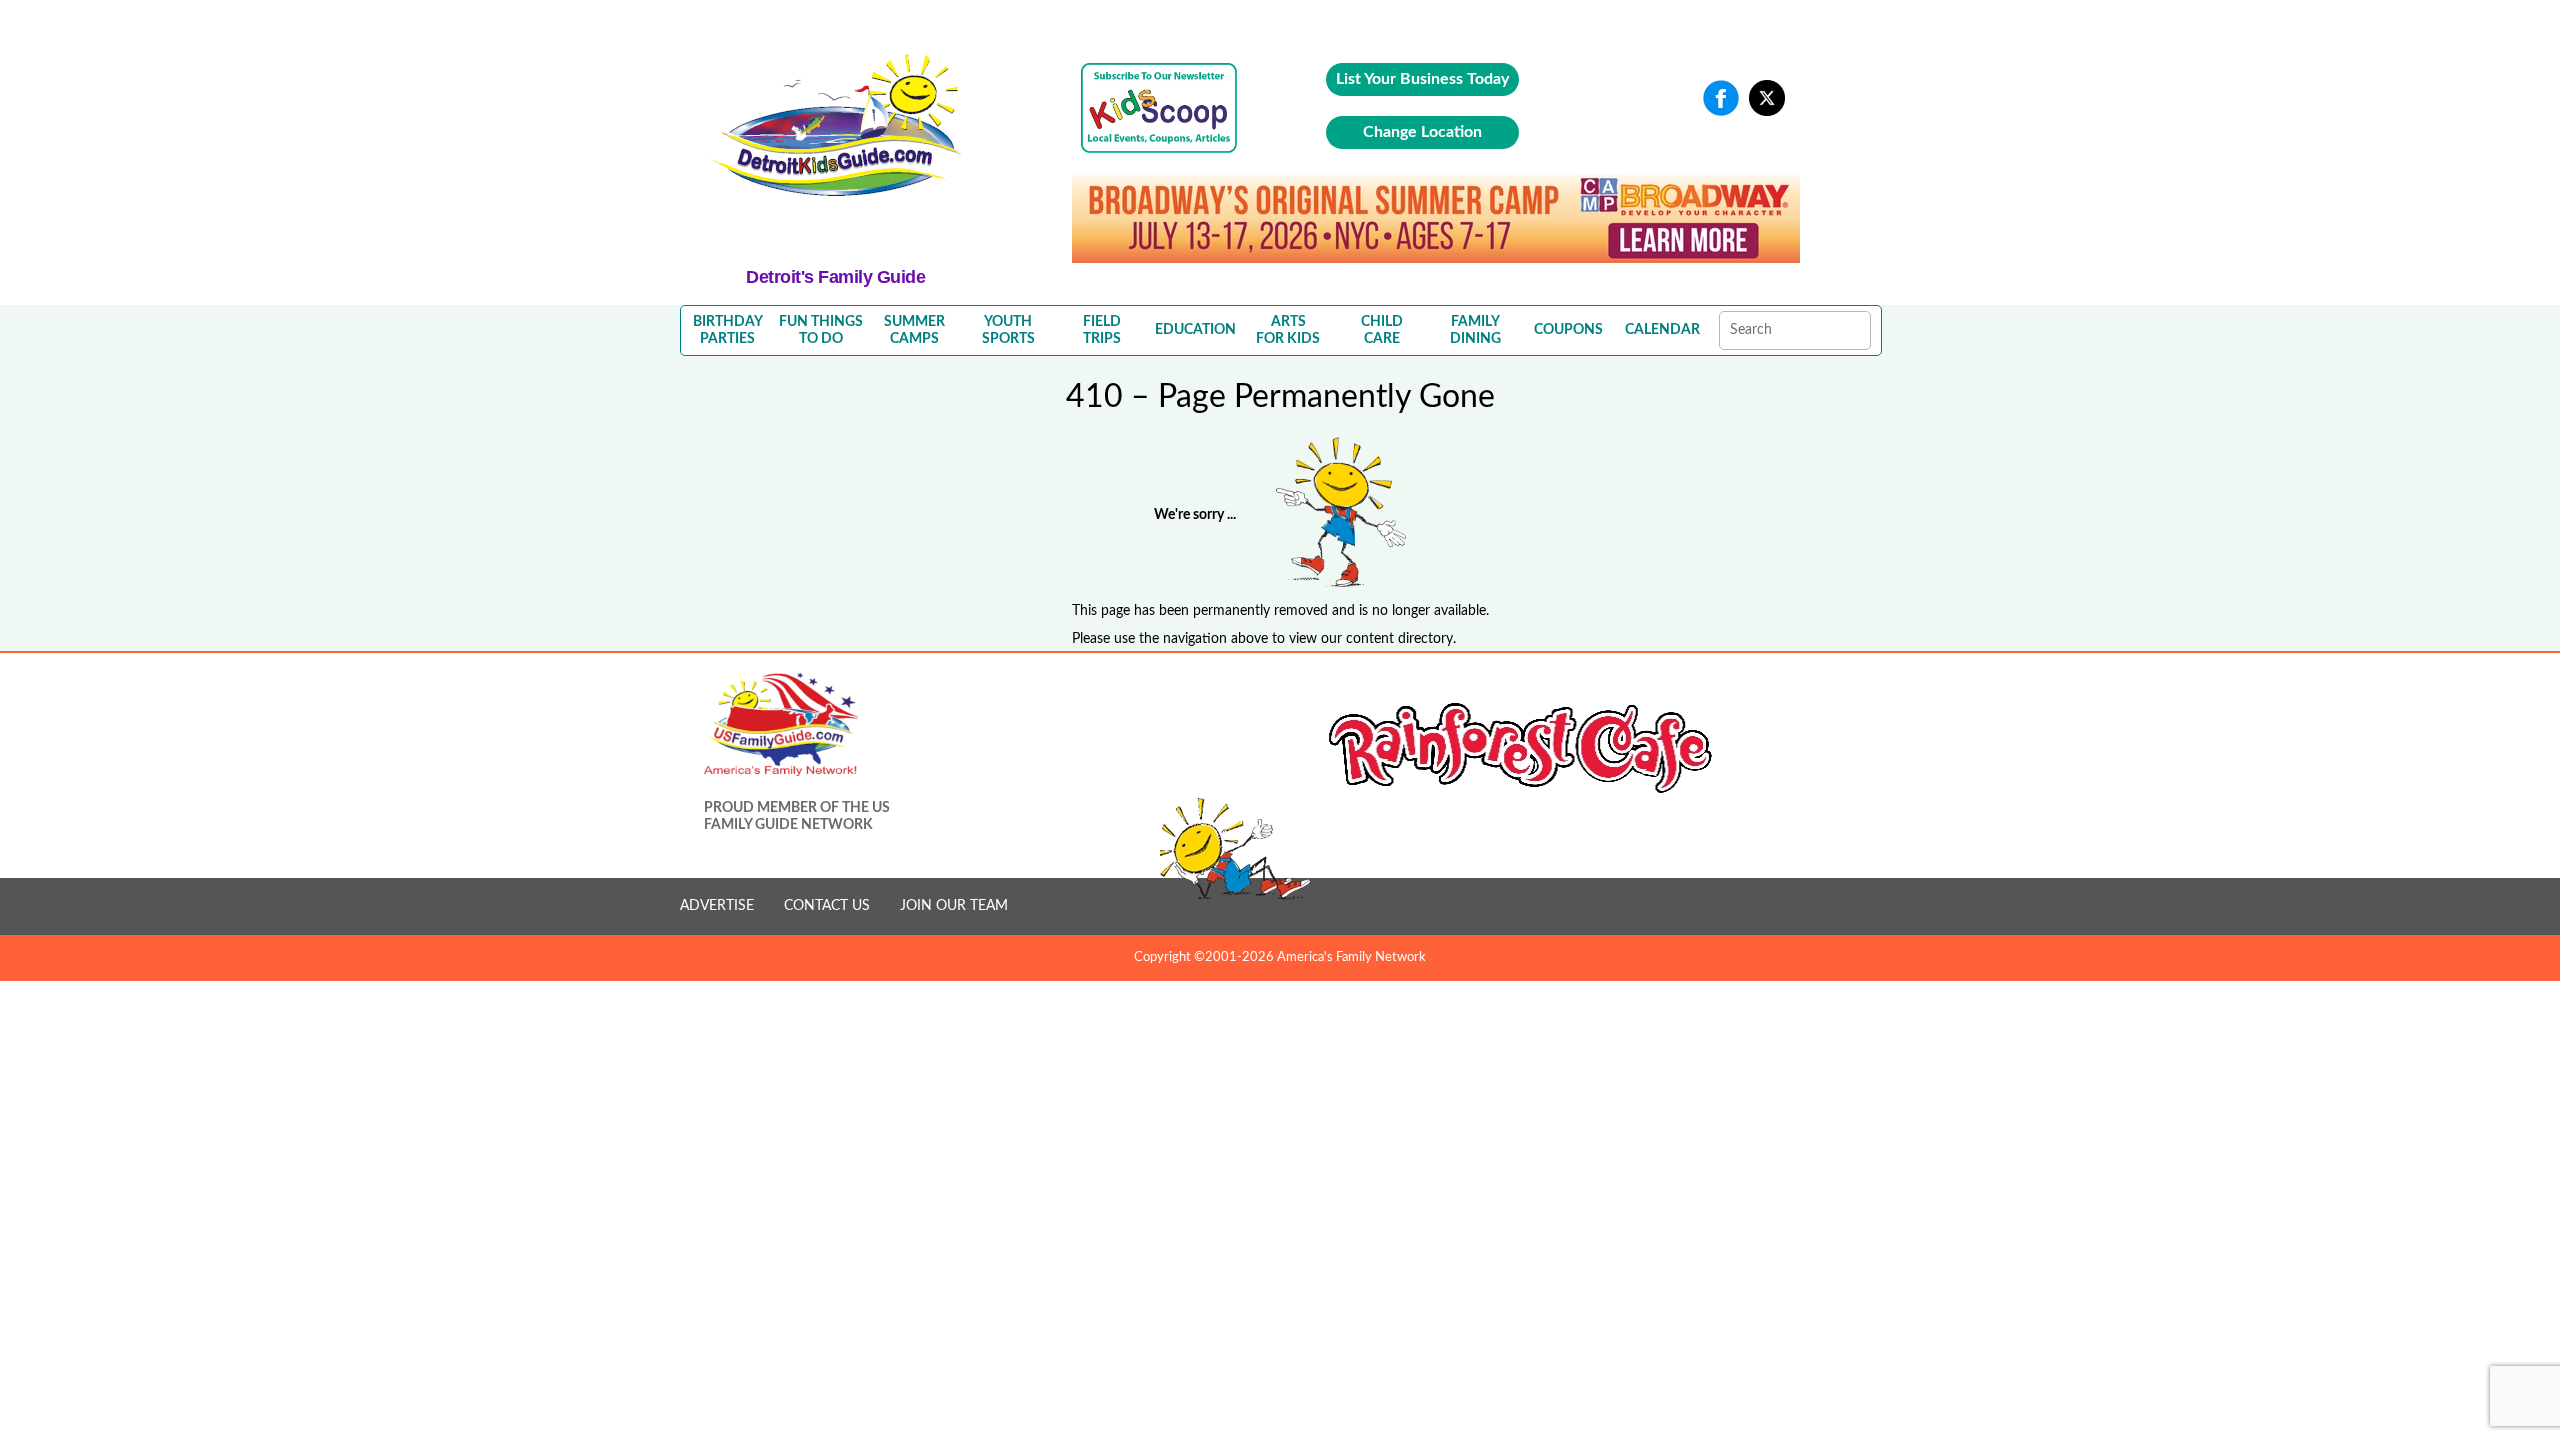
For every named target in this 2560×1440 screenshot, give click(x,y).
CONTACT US (827, 906)
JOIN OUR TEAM (954, 906)
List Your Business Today (1422, 79)
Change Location (1422, 132)
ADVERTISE (717, 906)
